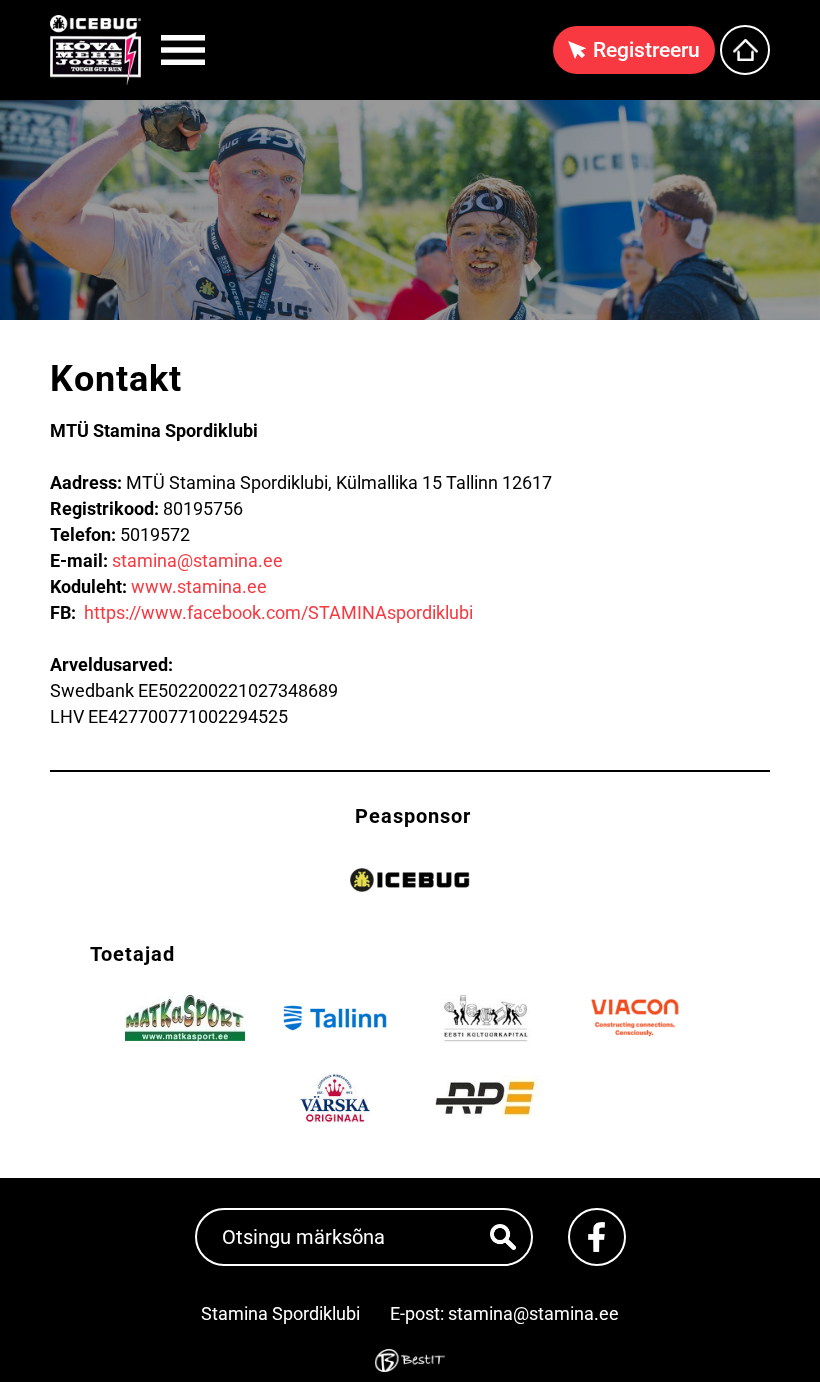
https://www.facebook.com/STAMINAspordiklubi (278, 612)
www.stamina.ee (199, 586)
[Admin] (6, 12)
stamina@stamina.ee (197, 560)
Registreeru (646, 50)
